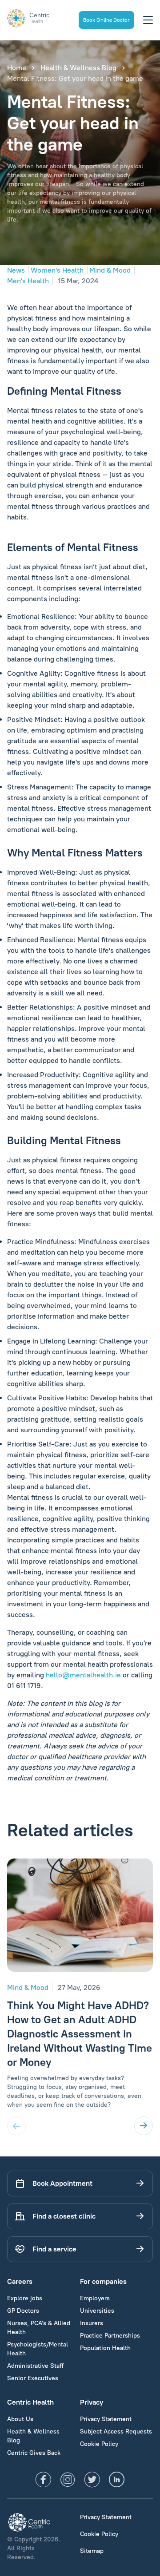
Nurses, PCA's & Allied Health (39, 2328)
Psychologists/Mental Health (38, 2349)
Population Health (105, 2348)
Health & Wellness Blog (78, 68)
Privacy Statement (106, 2419)
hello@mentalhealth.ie (83, 1675)
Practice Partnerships (110, 2336)
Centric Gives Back (34, 2453)
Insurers (92, 2323)
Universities (97, 2311)
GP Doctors (23, 2311)
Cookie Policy (99, 2444)
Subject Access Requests (116, 2431)
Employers (95, 2298)
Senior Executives (33, 2378)
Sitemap (92, 2551)
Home (17, 68)
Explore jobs (25, 2298)
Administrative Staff (35, 2366)
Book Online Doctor (106, 20)
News (16, 270)
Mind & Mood (110, 270)
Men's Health (28, 281)
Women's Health (57, 270)
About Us (20, 2419)
